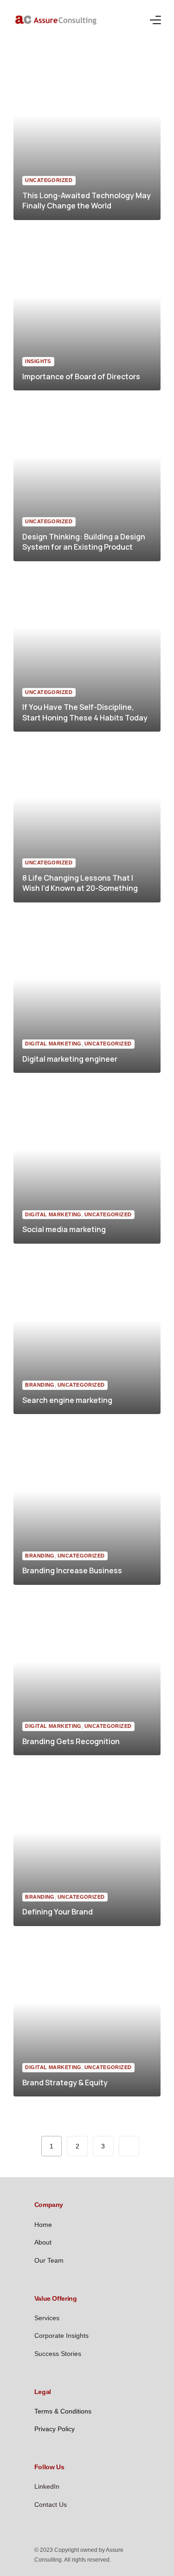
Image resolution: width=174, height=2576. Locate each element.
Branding (40, 1385)
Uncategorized (49, 180)
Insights (38, 361)
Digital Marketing (53, 1044)
